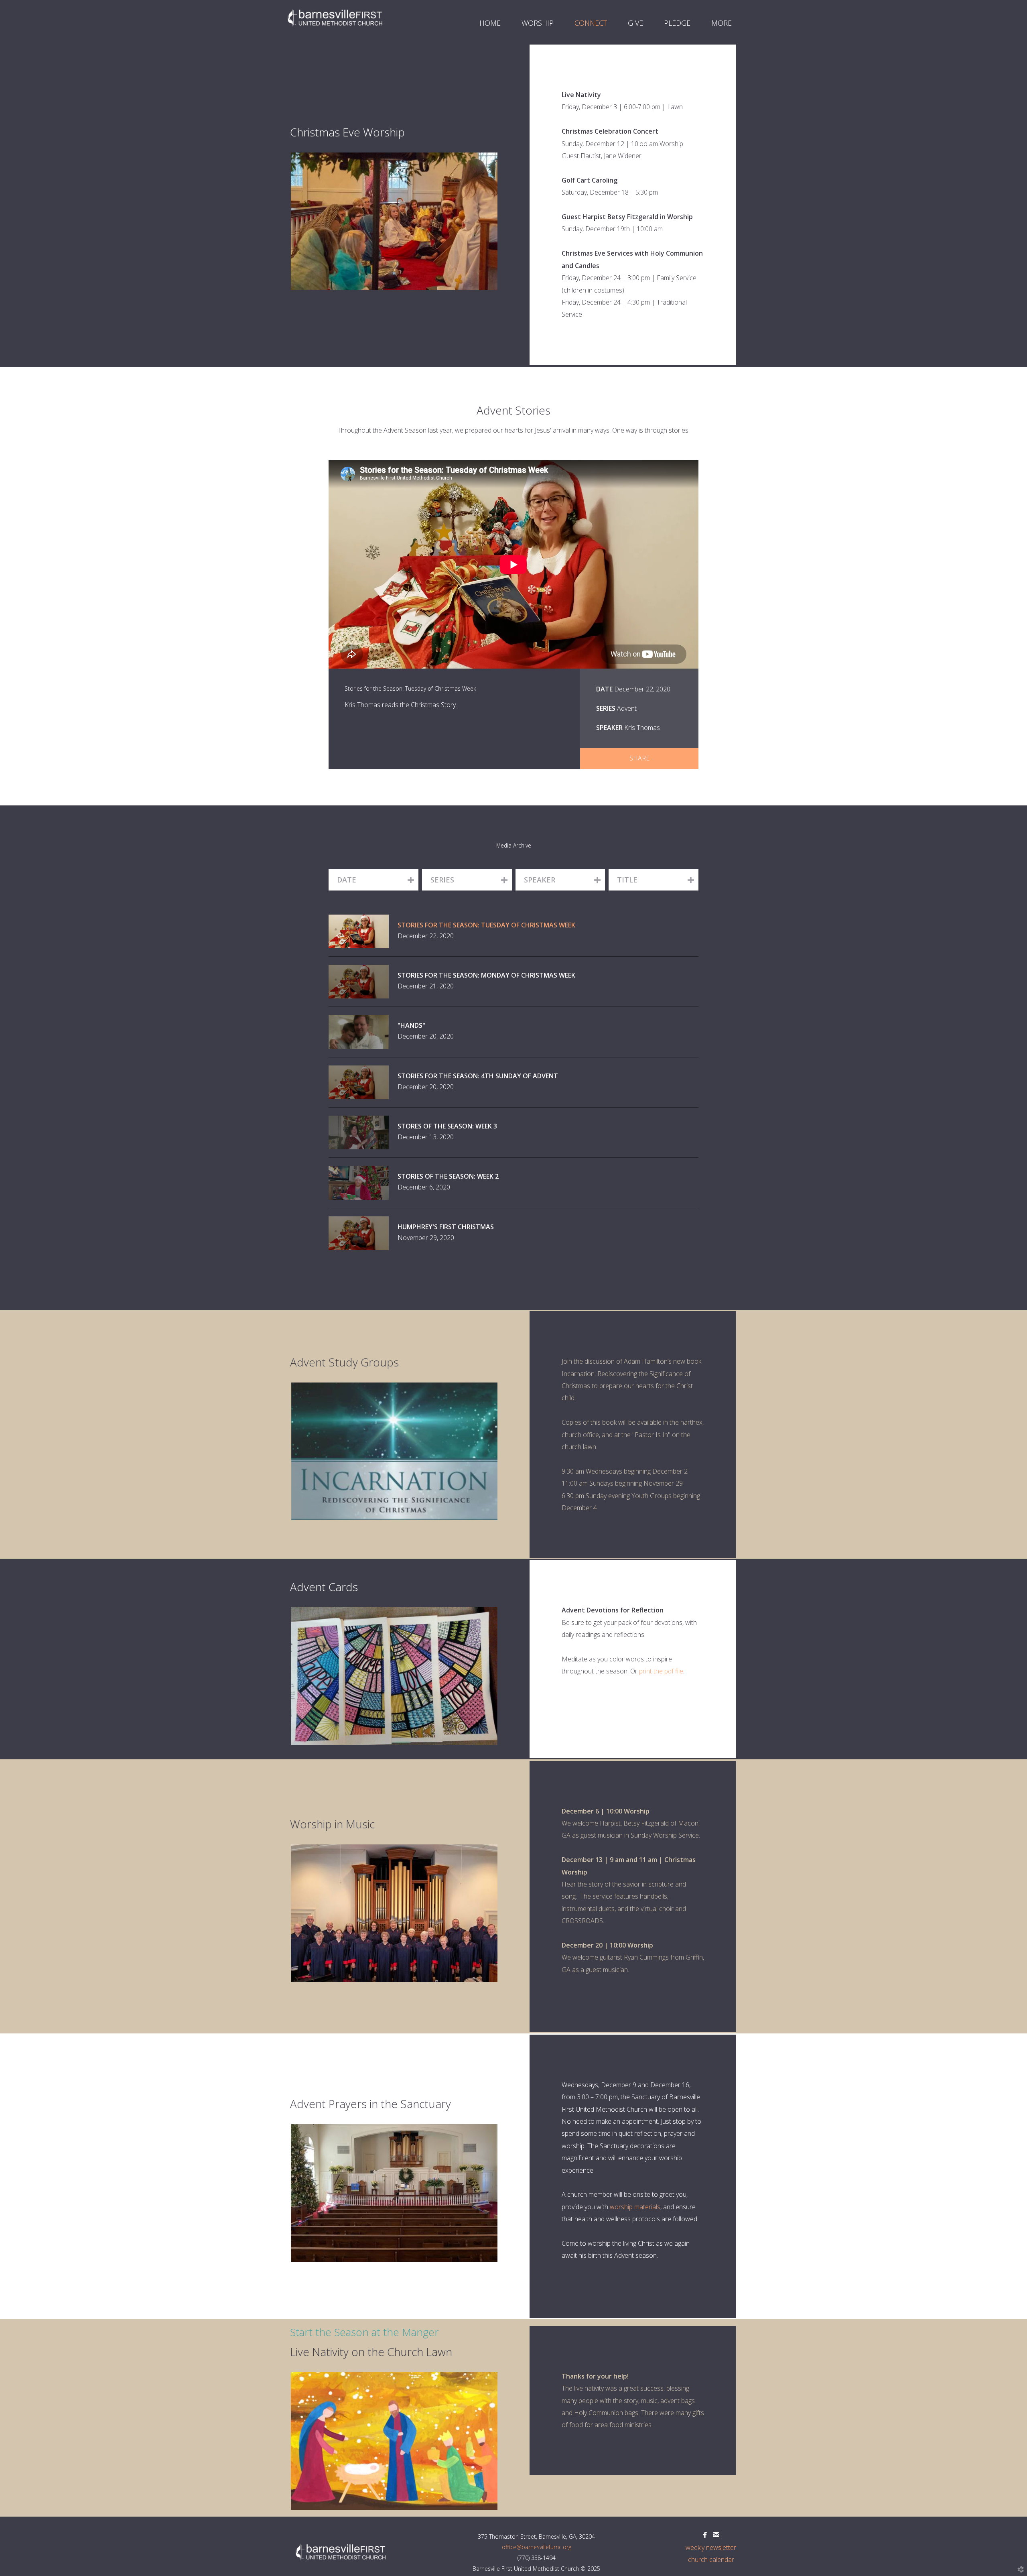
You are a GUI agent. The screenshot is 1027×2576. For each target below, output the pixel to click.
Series (606, 708)
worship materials (635, 2207)
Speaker (609, 728)
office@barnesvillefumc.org (537, 2547)
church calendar (711, 2560)
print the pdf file (661, 1671)
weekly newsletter (711, 2548)
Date (604, 689)
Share (639, 758)
